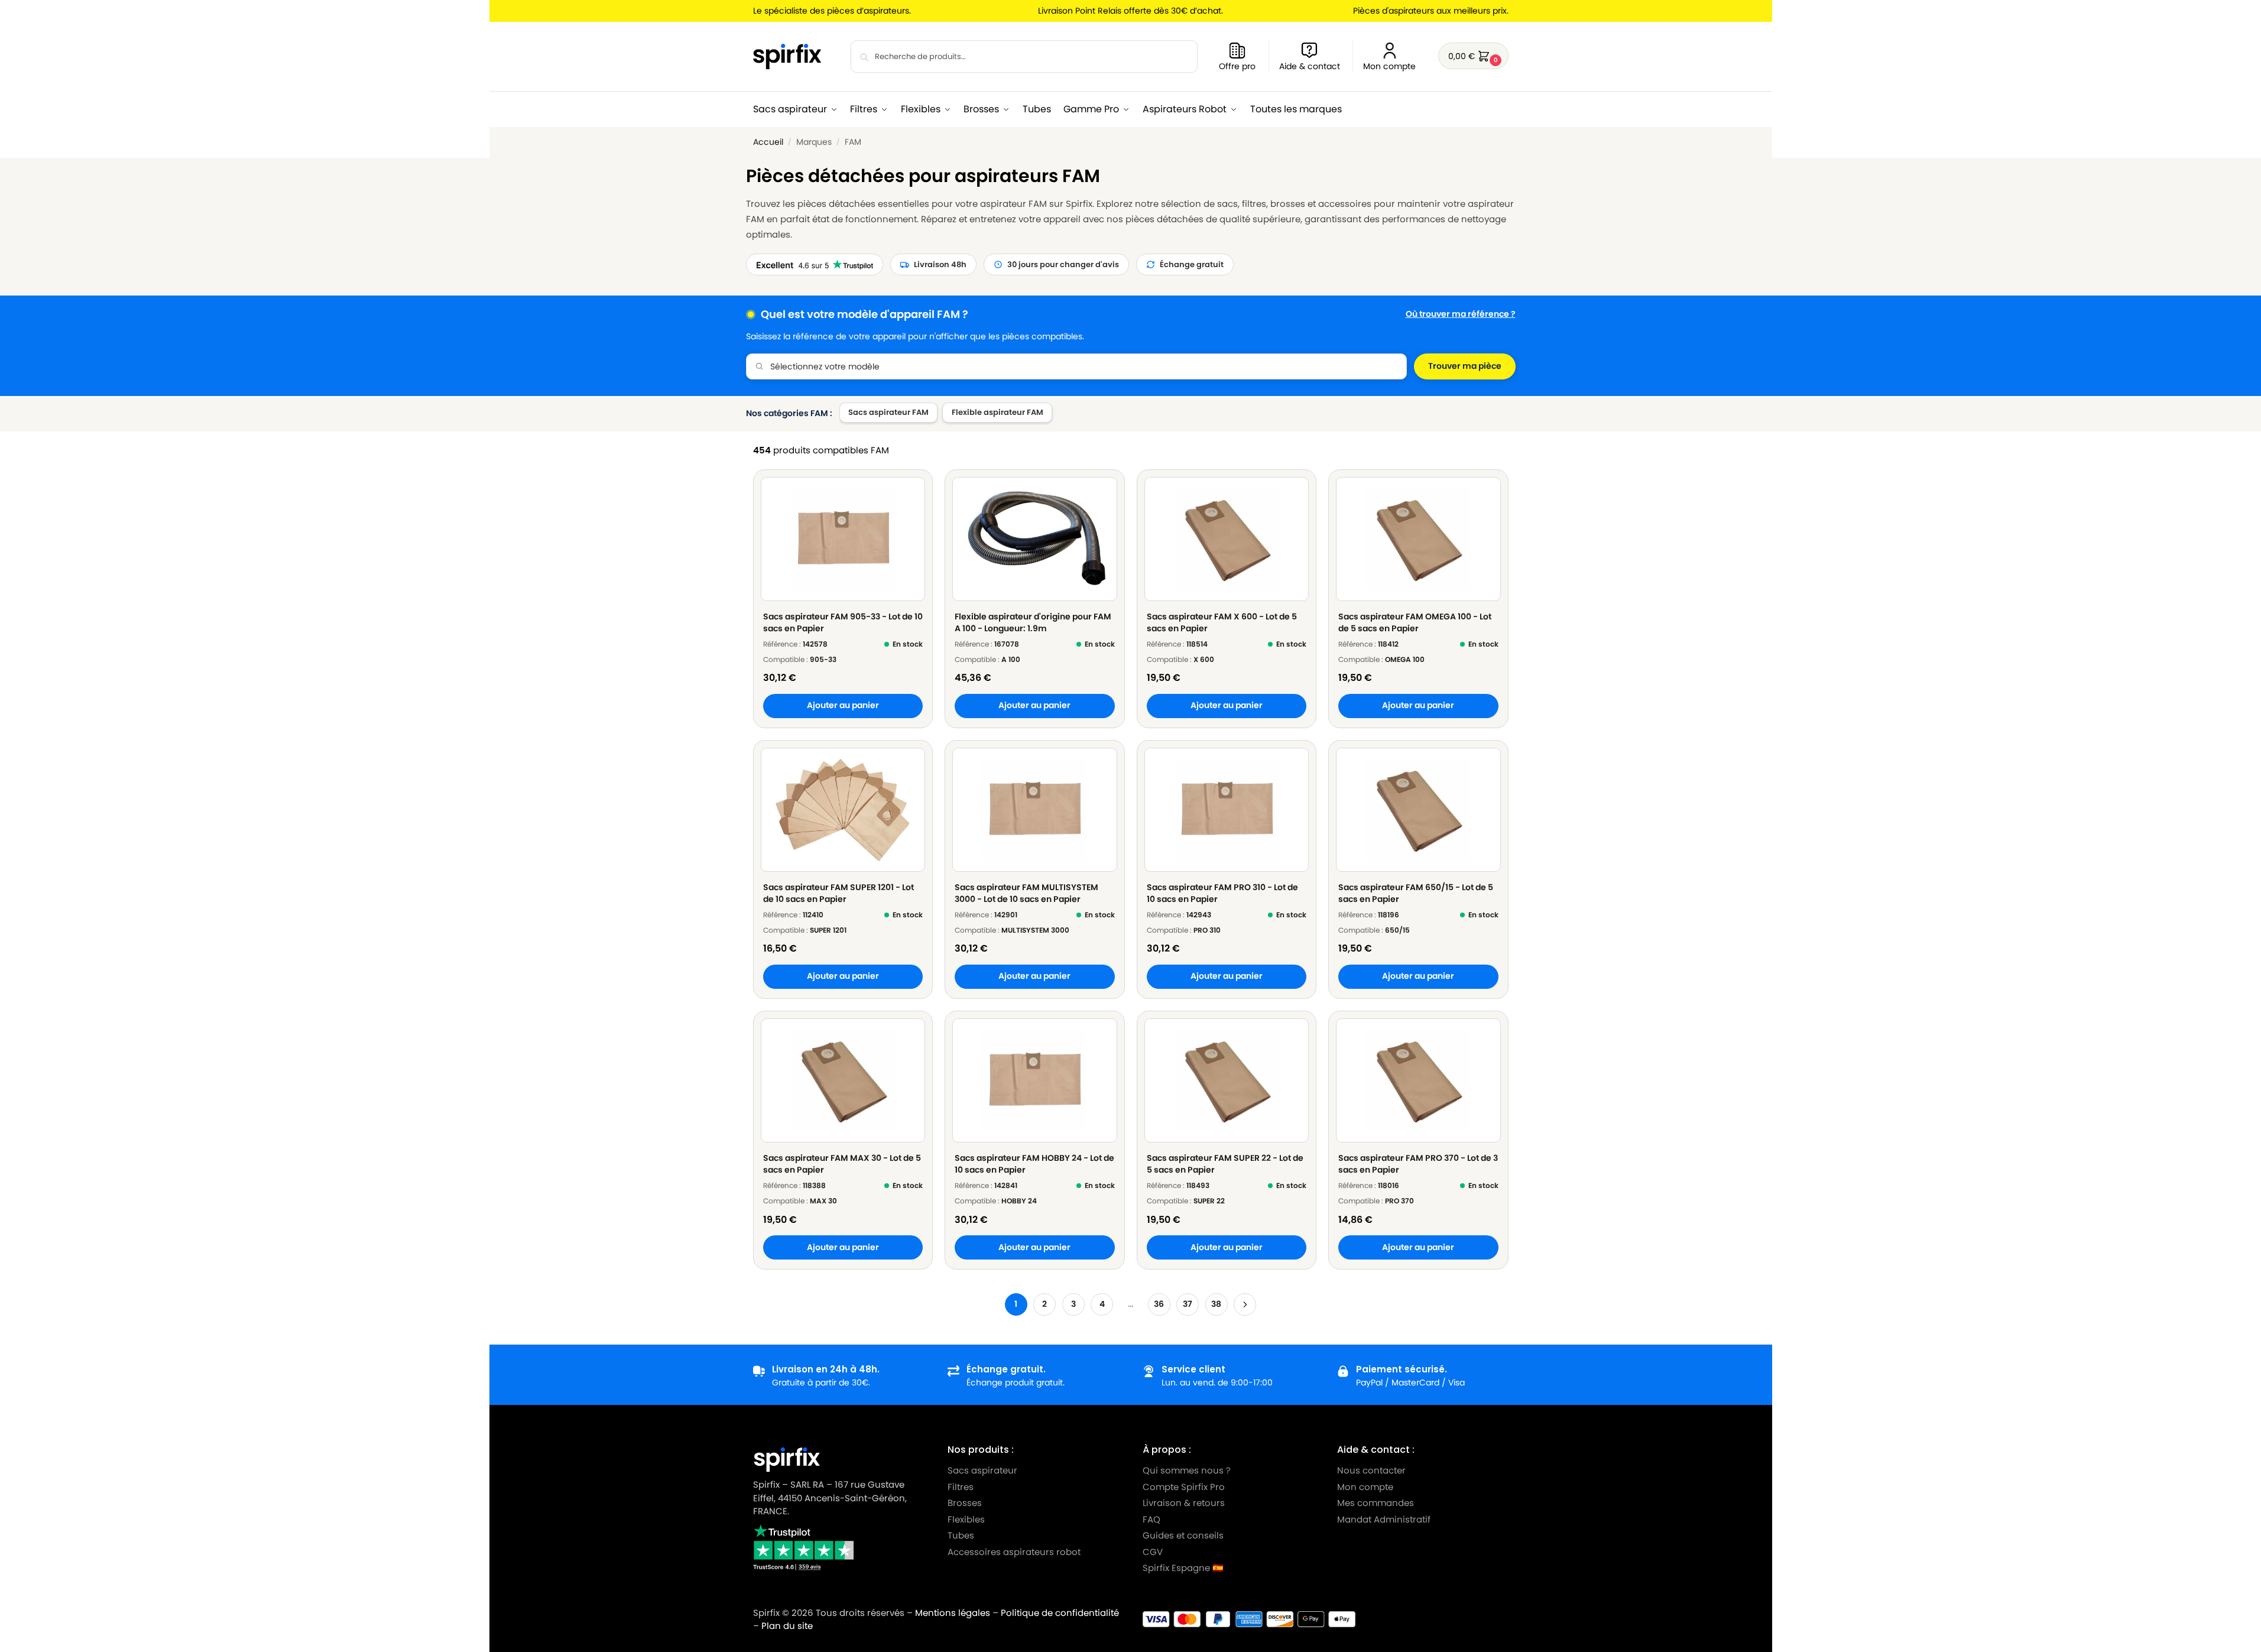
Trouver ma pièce (1465, 366)
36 (1159, 1304)
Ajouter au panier (843, 705)
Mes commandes (1377, 1503)
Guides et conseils (1183, 1535)
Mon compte (1389, 66)
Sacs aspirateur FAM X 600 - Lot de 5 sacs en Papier (1222, 622)
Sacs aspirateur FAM (888, 412)
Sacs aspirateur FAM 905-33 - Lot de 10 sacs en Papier (843, 622)
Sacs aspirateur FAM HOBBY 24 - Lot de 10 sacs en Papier (1034, 1164)
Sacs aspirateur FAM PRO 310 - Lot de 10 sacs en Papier (1222, 893)
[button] (1473, 56)
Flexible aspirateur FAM (997, 412)
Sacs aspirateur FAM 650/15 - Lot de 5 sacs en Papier (1416, 893)
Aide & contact (1310, 66)
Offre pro (1237, 66)
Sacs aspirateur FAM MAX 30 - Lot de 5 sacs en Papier (842, 1164)
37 (1188, 1304)
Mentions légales (953, 1613)
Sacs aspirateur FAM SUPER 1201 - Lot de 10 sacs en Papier (838, 893)
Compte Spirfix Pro (1184, 1487)
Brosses (965, 1503)
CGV (1153, 1552)
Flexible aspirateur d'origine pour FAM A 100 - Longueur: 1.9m (1033, 622)
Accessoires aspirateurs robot (1014, 1552)
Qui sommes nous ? (1187, 1470)
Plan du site (787, 1626)
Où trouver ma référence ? (1461, 314)
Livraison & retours (1184, 1503)
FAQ (1151, 1519)
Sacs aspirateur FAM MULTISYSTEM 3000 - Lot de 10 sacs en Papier (1026, 893)
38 (1216, 1304)
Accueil (768, 142)
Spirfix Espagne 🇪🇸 (1183, 1568)
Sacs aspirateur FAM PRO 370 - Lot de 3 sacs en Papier (1418, 1164)
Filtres (961, 1487)
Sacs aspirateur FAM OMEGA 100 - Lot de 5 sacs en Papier (1415, 622)
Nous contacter (1371, 1470)
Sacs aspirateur (982, 1470)
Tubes (961, 1535)
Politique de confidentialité (1060, 1613)
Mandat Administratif (1384, 1519)
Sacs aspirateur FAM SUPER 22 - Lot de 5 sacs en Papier (1225, 1164)
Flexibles (966, 1519)
